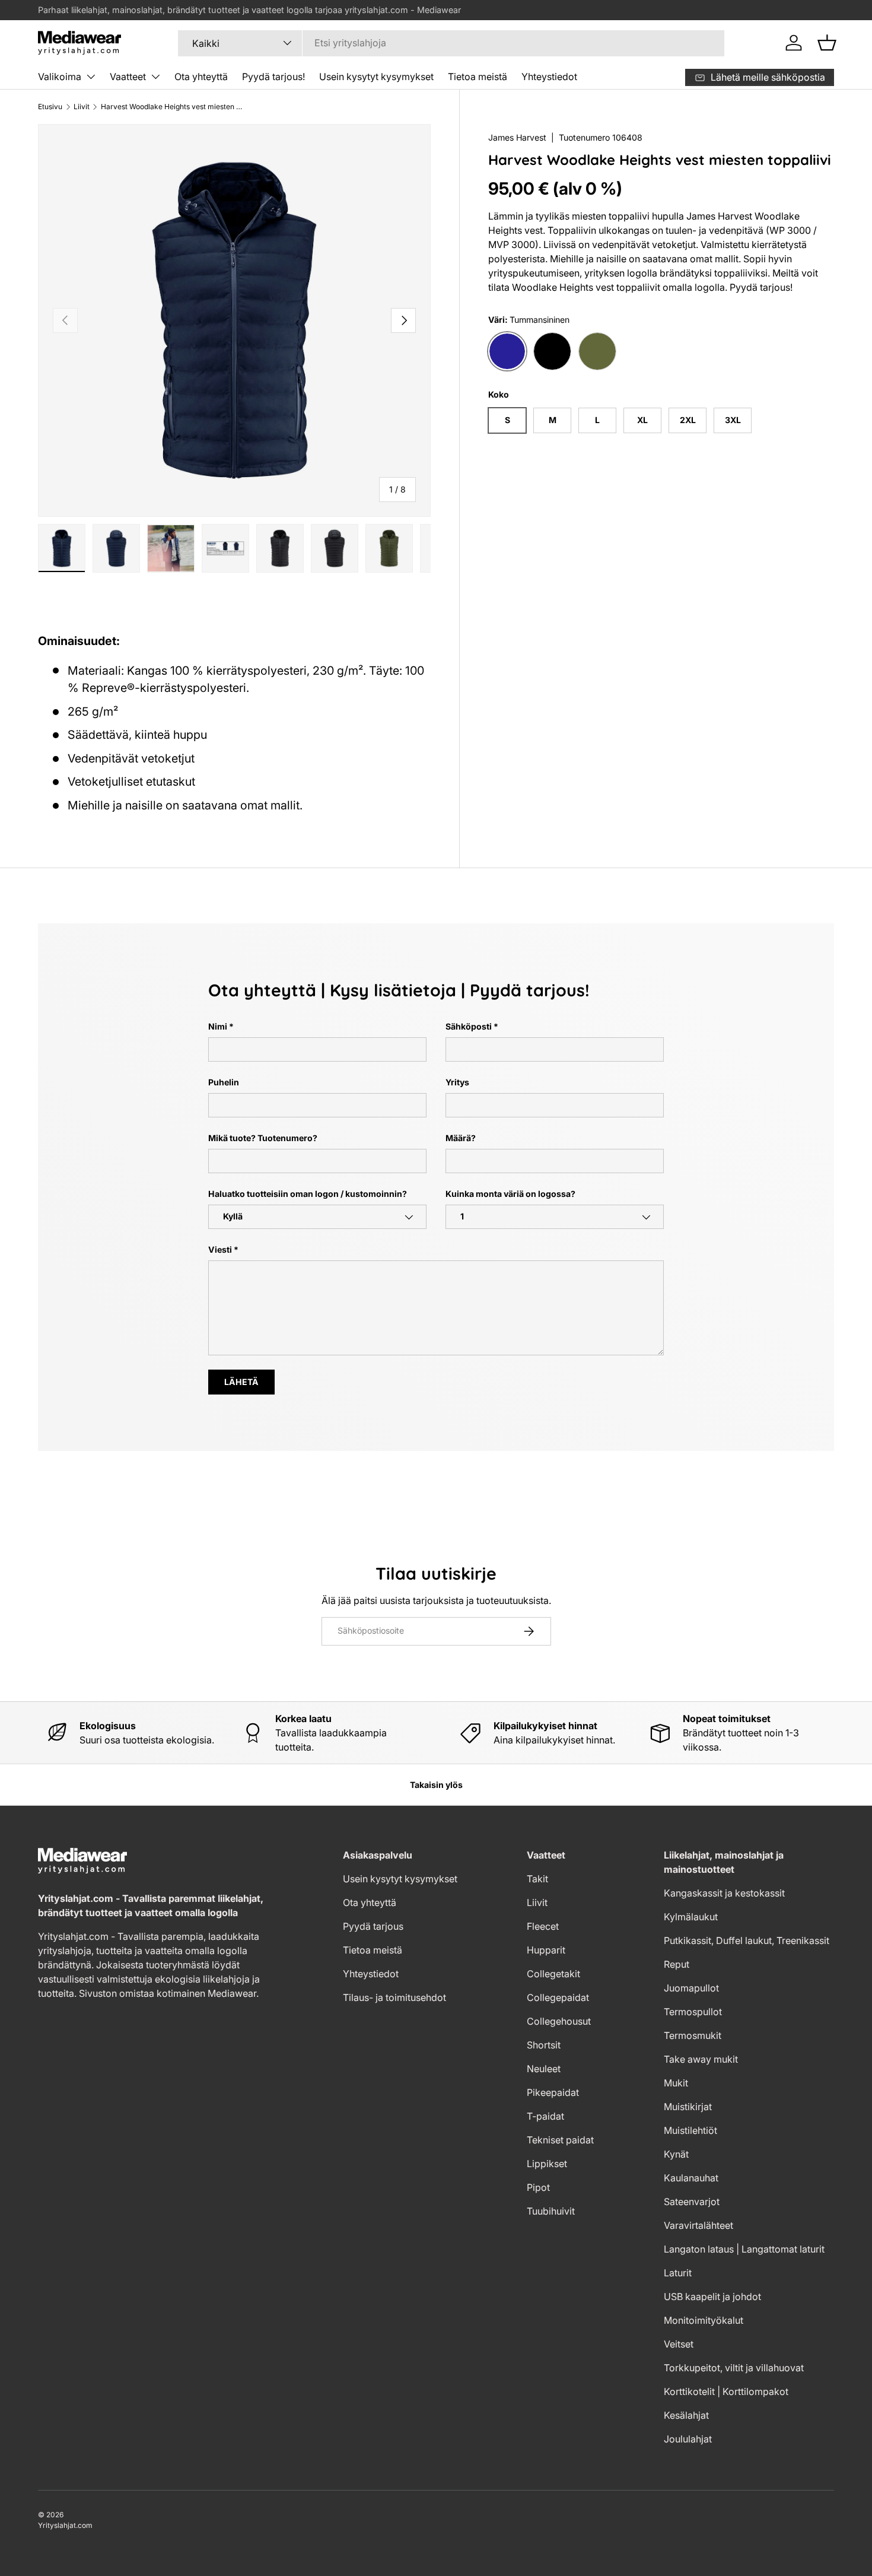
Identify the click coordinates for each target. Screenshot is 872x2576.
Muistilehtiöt (690, 2130)
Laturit (678, 2273)
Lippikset (547, 2164)
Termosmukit (693, 2035)
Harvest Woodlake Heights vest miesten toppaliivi (172, 107)
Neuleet (544, 2069)
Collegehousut (559, 2021)
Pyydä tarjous (373, 1926)
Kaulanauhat (691, 2178)
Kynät (676, 2154)
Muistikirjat (688, 2107)
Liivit (82, 107)
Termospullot (693, 2012)
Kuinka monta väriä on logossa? (510, 1194)
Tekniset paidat (560, 2140)
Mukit (676, 2083)
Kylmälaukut (691, 1917)
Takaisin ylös (436, 1785)
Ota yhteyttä (201, 77)
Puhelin (224, 1082)
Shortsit (544, 2045)
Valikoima (60, 77)
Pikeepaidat (553, 2092)
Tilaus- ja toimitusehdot (394, 1997)
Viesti (220, 1249)
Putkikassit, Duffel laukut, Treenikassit (747, 1940)
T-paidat (545, 2116)
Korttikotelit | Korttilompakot (726, 2391)
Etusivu (50, 107)
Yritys (457, 1082)
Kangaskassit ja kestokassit (724, 1893)
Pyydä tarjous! (273, 77)
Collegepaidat (558, 1997)
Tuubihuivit (551, 2211)
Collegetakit (553, 1974)
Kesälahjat (686, 2415)
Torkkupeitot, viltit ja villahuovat (734, 2368)
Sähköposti (469, 1026)
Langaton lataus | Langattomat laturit (744, 2249)
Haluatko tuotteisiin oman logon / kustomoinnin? (308, 1194)
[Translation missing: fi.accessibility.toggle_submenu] (91, 77)
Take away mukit (701, 2059)
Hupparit (546, 1950)
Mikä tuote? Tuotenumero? (263, 1138)
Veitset (679, 2344)
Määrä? (461, 1138)
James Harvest (517, 137)
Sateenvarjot (692, 2202)
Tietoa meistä (478, 77)
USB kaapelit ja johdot (712, 2297)
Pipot (538, 2187)
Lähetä (241, 1382)
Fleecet (543, 1926)
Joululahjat (688, 2439)
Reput (677, 1964)
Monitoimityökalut (704, 2320)
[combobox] (451, 43)
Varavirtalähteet (698, 2225)
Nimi (218, 1026)
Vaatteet (128, 77)
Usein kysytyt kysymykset (376, 77)
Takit (537, 1879)
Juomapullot (691, 1988)
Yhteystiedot (549, 77)
